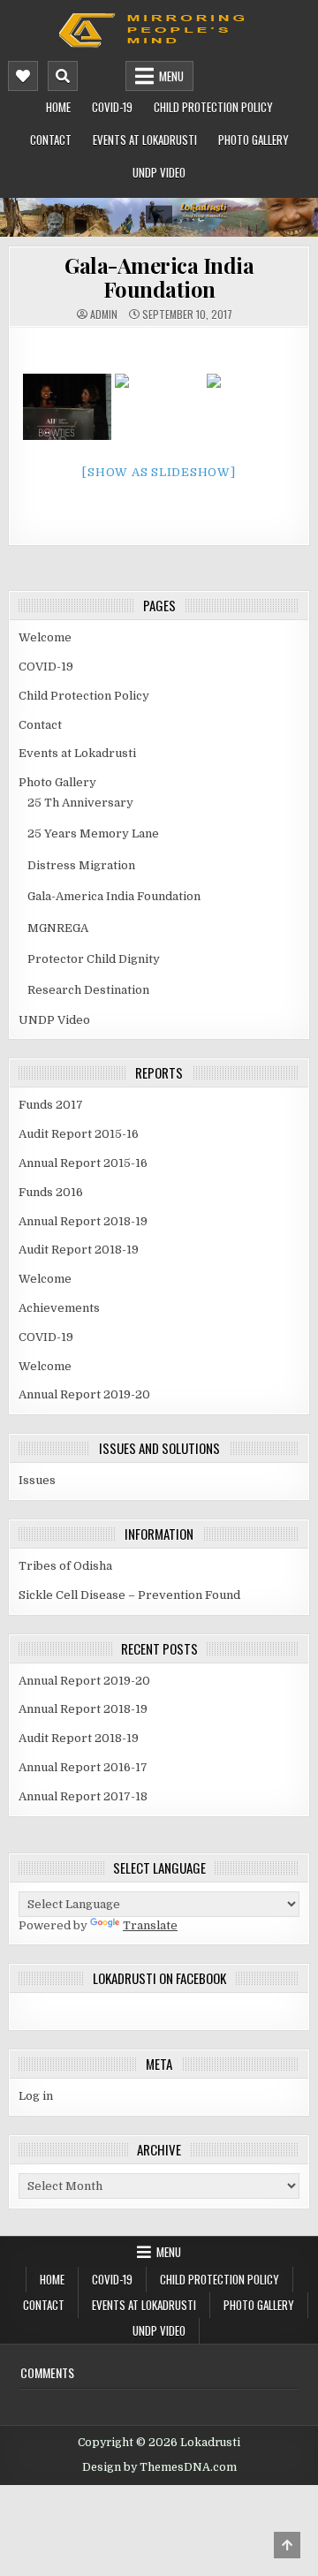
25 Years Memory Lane (93, 833)
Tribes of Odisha (65, 1566)
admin (104, 314)
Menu (171, 76)
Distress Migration (81, 865)
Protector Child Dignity (94, 959)
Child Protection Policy (213, 107)
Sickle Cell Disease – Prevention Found (129, 1595)
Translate (150, 1925)
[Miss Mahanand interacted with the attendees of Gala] (159, 407)
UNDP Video (159, 172)
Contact (51, 140)
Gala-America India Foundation (159, 277)
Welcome (45, 637)
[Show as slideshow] (159, 472)
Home (58, 107)
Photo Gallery (254, 140)
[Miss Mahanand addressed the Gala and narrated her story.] (67, 407)
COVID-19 (112, 107)
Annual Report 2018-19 (83, 1221)
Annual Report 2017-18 (83, 1796)
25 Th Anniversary (80, 803)
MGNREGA (58, 928)
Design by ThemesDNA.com (159, 2467)
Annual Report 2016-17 (83, 1767)
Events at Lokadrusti (145, 140)
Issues (37, 1480)
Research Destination (88, 990)
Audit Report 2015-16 (79, 1134)
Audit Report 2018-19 (79, 1250)
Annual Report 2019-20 (84, 1394)
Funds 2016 (51, 1192)
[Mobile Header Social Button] (23, 76)
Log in (36, 2096)
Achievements (59, 1308)
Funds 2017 (51, 1105)
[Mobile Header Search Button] (63, 76)
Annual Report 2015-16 (83, 1163)
